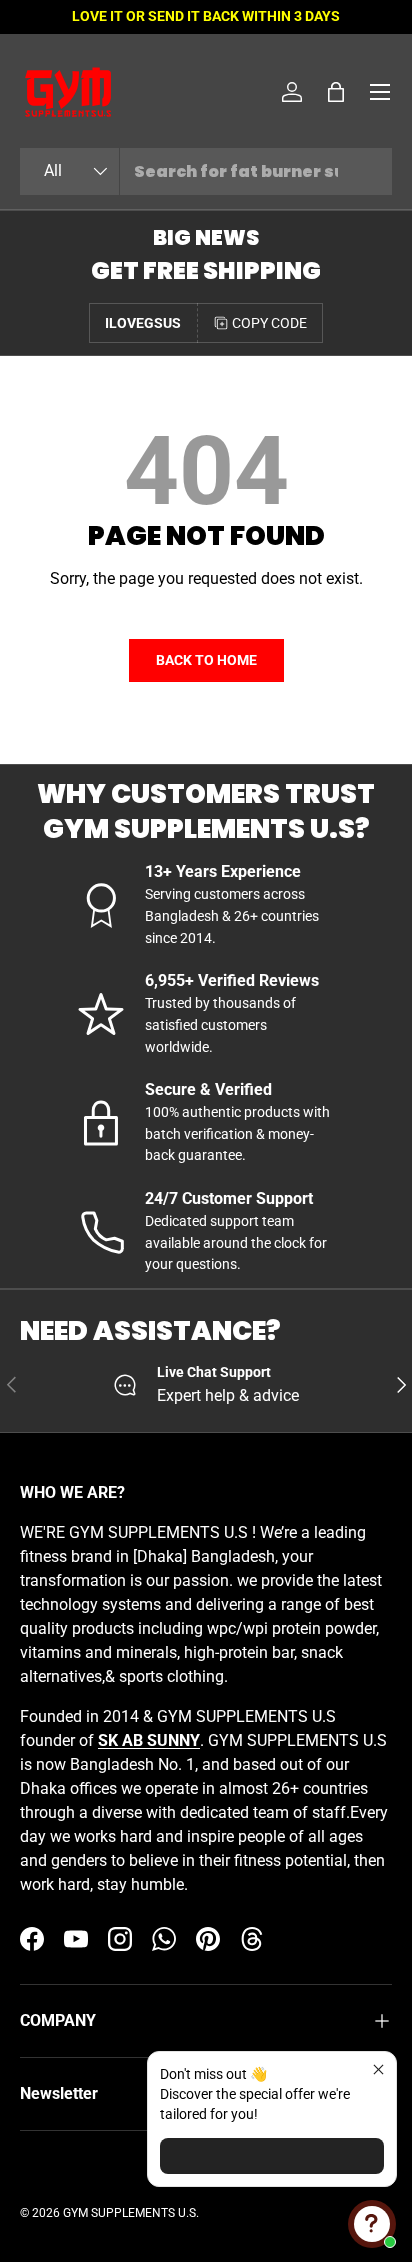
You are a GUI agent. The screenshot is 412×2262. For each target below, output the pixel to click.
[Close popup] (378, 2069)
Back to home (206, 660)
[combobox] (206, 171)
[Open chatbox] (372, 2224)
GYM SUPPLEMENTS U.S (129, 2213)
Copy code (269, 323)
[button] (336, 92)
